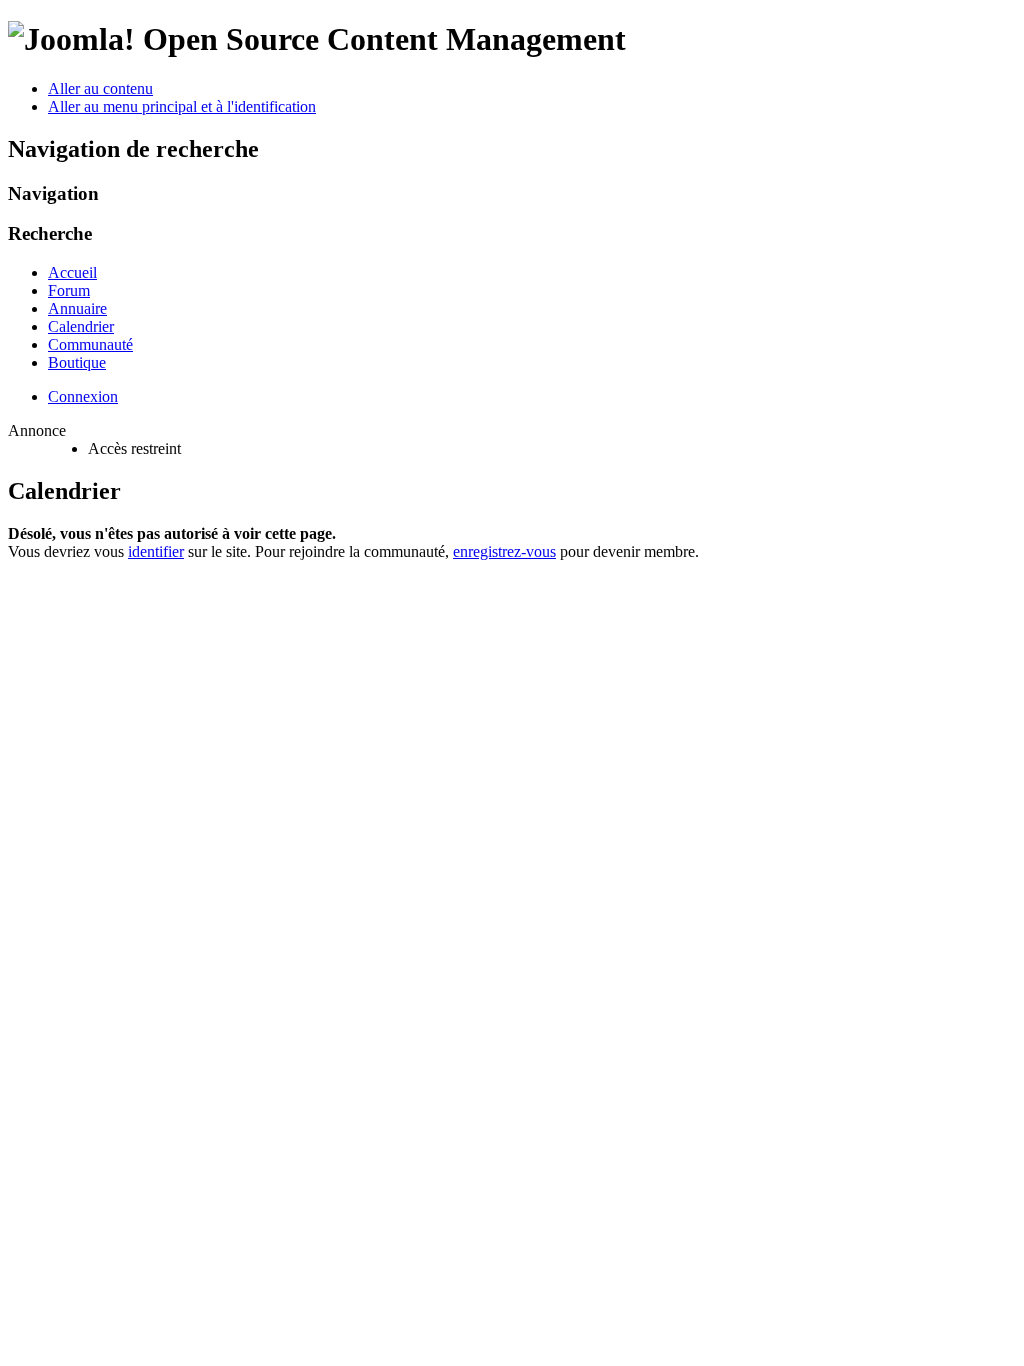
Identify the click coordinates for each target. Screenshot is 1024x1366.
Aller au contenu (100, 88)
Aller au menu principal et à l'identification (182, 106)
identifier (156, 551)
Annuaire (77, 308)
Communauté (90, 344)
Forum (69, 290)
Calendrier (81, 326)
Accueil (72, 272)
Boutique (77, 362)
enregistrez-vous (504, 551)
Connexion (83, 396)
